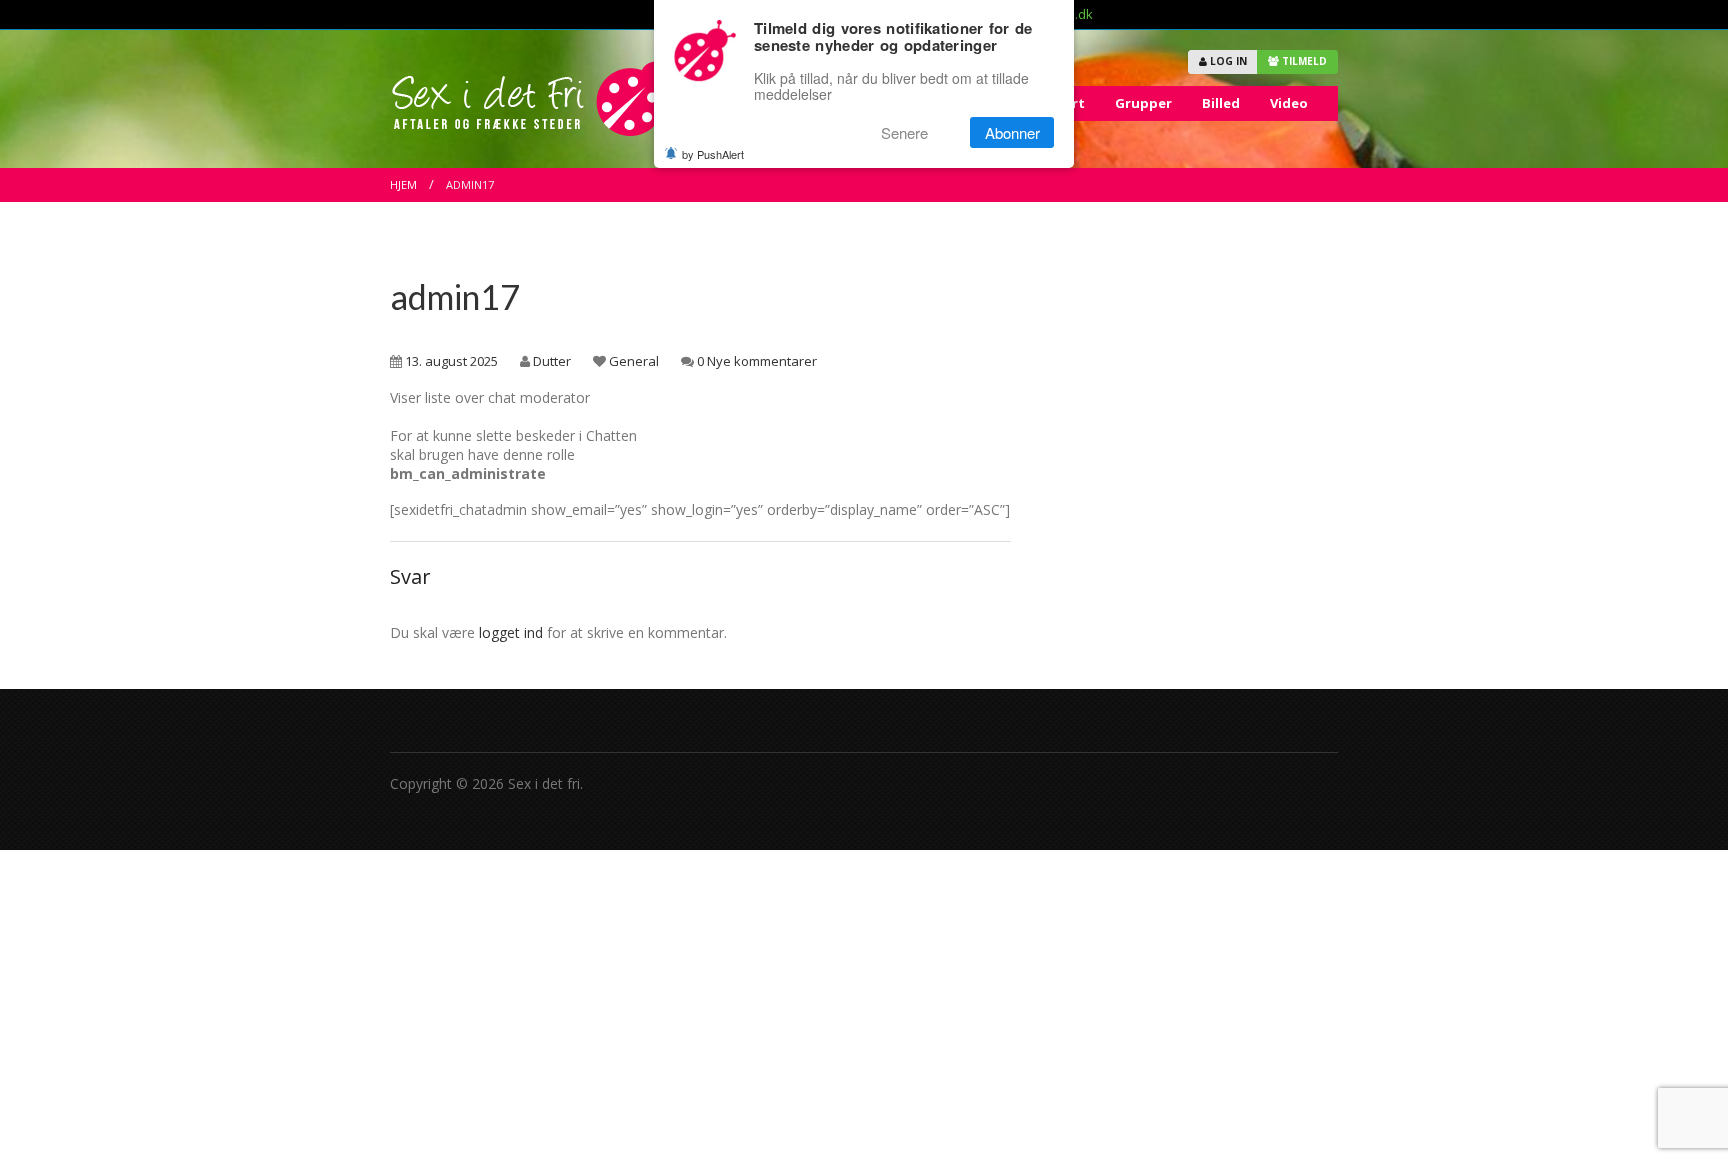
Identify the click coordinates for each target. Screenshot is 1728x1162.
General (634, 361)
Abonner (1012, 132)
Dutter (552, 361)
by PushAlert (713, 154)
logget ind (511, 632)
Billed (1221, 103)
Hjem (403, 184)
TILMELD (1303, 61)
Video (1289, 103)
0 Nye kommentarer (757, 361)
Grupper (1143, 103)
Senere (904, 132)
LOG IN (1227, 61)
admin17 (455, 296)
